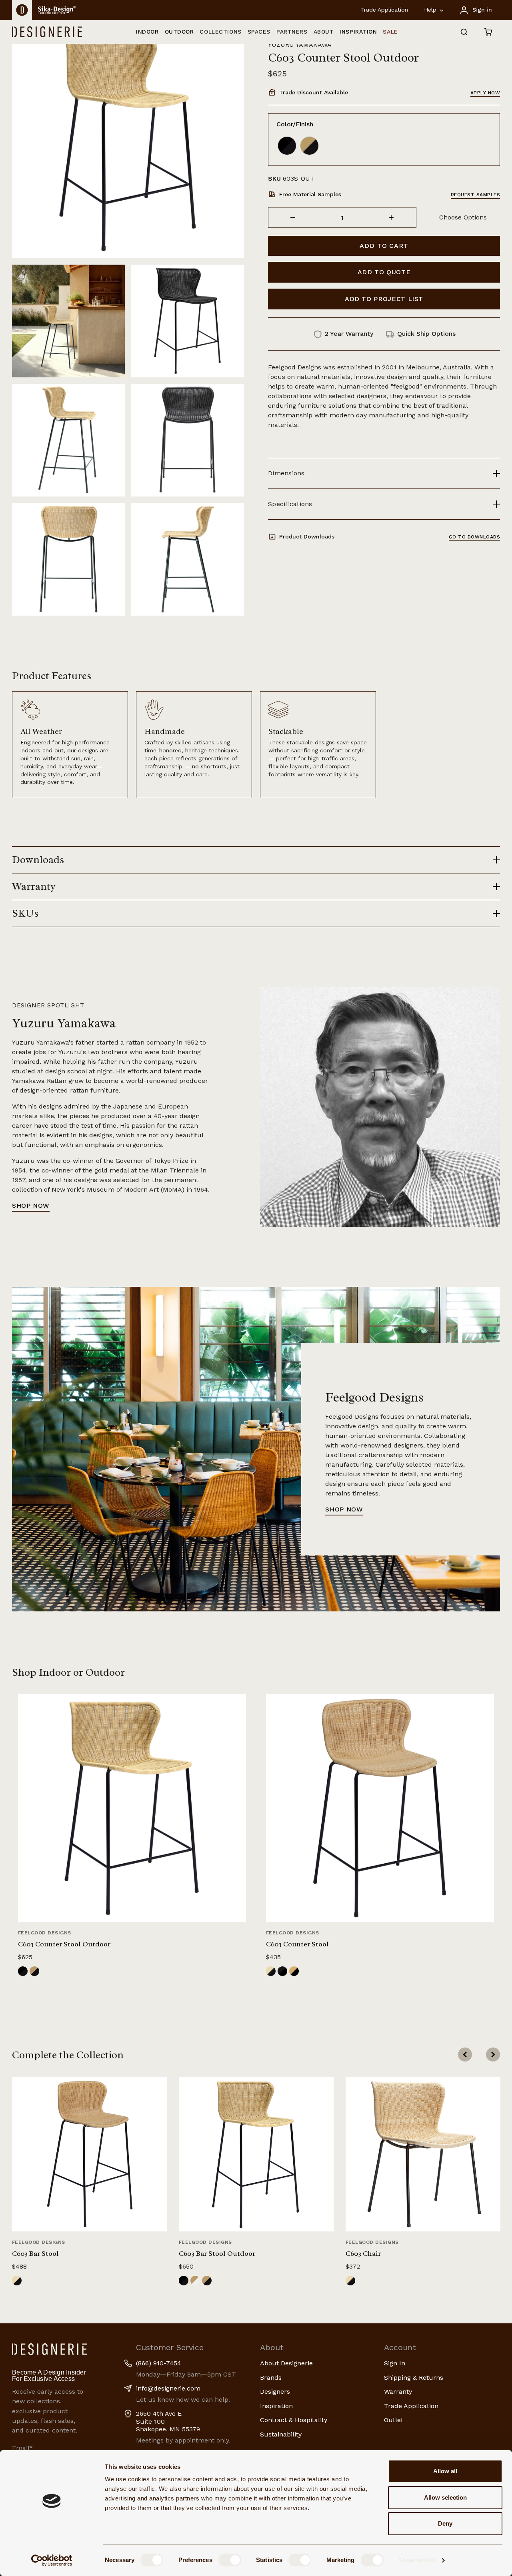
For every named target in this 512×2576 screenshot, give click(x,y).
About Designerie (286, 2363)
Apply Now (485, 93)
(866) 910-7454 (159, 2363)
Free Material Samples (310, 194)
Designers (275, 2392)
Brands (271, 2378)
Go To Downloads (474, 537)
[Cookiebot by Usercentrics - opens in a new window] (52, 2560)
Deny (445, 2523)
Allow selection (445, 2497)
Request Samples (475, 195)
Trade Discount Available (314, 92)
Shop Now (31, 1205)
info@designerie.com (168, 2388)
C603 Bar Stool (35, 2253)
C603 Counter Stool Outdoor (64, 1944)
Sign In (395, 2363)
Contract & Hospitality (294, 2420)
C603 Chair (363, 2253)
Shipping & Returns (414, 2378)
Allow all (445, 2471)
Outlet (394, 2420)
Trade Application (384, 10)
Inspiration (276, 2406)
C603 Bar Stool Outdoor (217, 2253)
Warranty (398, 2392)
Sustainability (281, 2434)
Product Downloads (307, 536)
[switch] (230, 2560)
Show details (417, 2560)
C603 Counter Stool (297, 1944)
